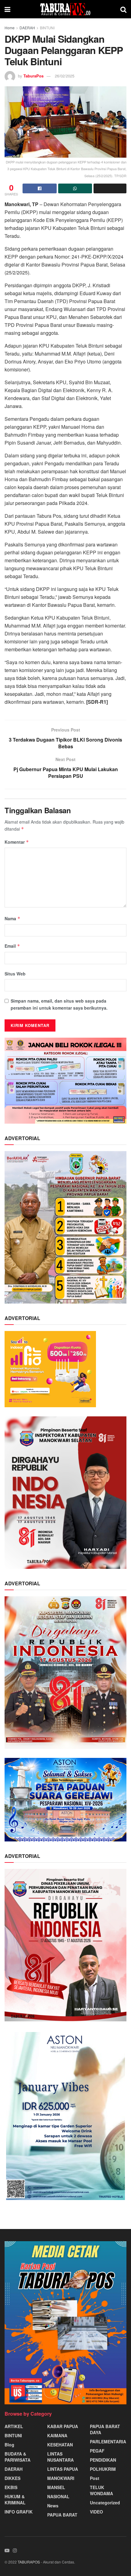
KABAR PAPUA (63, 2426)
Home (10, 28)
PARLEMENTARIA (108, 2442)
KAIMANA (57, 2435)
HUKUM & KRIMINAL (15, 2499)
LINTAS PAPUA (63, 2469)
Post (95, 2478)
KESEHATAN (60, 2445)
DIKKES (12, 2478)
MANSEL (56, 2487)
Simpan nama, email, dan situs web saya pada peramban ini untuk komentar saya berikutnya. (59, 1004)
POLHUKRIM (103, 2469)
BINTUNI (47, 28)
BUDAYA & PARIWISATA (18, 2457)
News (53, 2506)
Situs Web (15, 974)
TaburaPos (34, 76)
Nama (12, 918)
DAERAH (27, 28)
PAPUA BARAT (62, 2515)
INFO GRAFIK (19, 2512)
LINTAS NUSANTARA (60, 2457)
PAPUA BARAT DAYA (105, 2429)
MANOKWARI (61, 2478)
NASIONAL (58, 2496)
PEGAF (97, 2451)
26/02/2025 (65, 76)
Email (12, 946)
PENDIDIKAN (103, 2460)
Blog (9, 2445)
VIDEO (96, 2512)
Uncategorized (105, 2503)
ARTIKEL (14, 2426)
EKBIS (11, 2487)
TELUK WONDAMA (101, 2490)
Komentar (17, 842)
